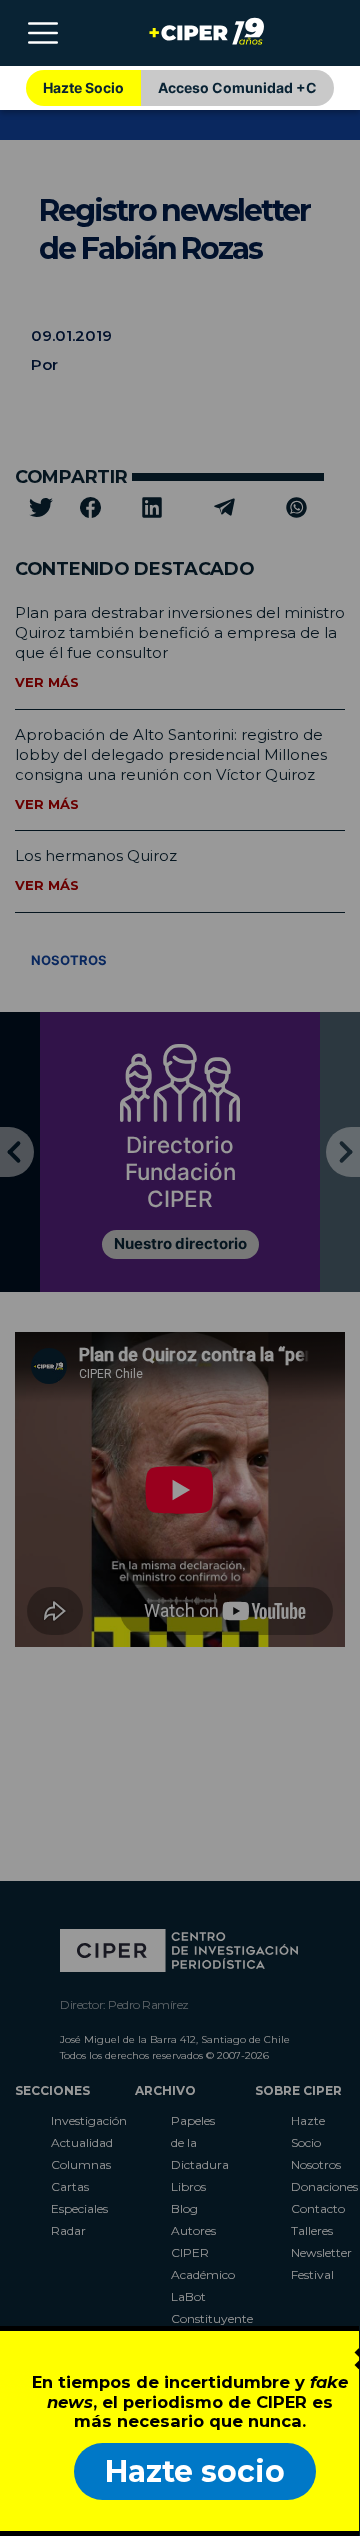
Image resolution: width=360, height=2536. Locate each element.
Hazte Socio (83, 87)
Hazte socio (195, 2471)
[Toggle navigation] (43, 33)
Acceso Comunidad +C (237, 87)
